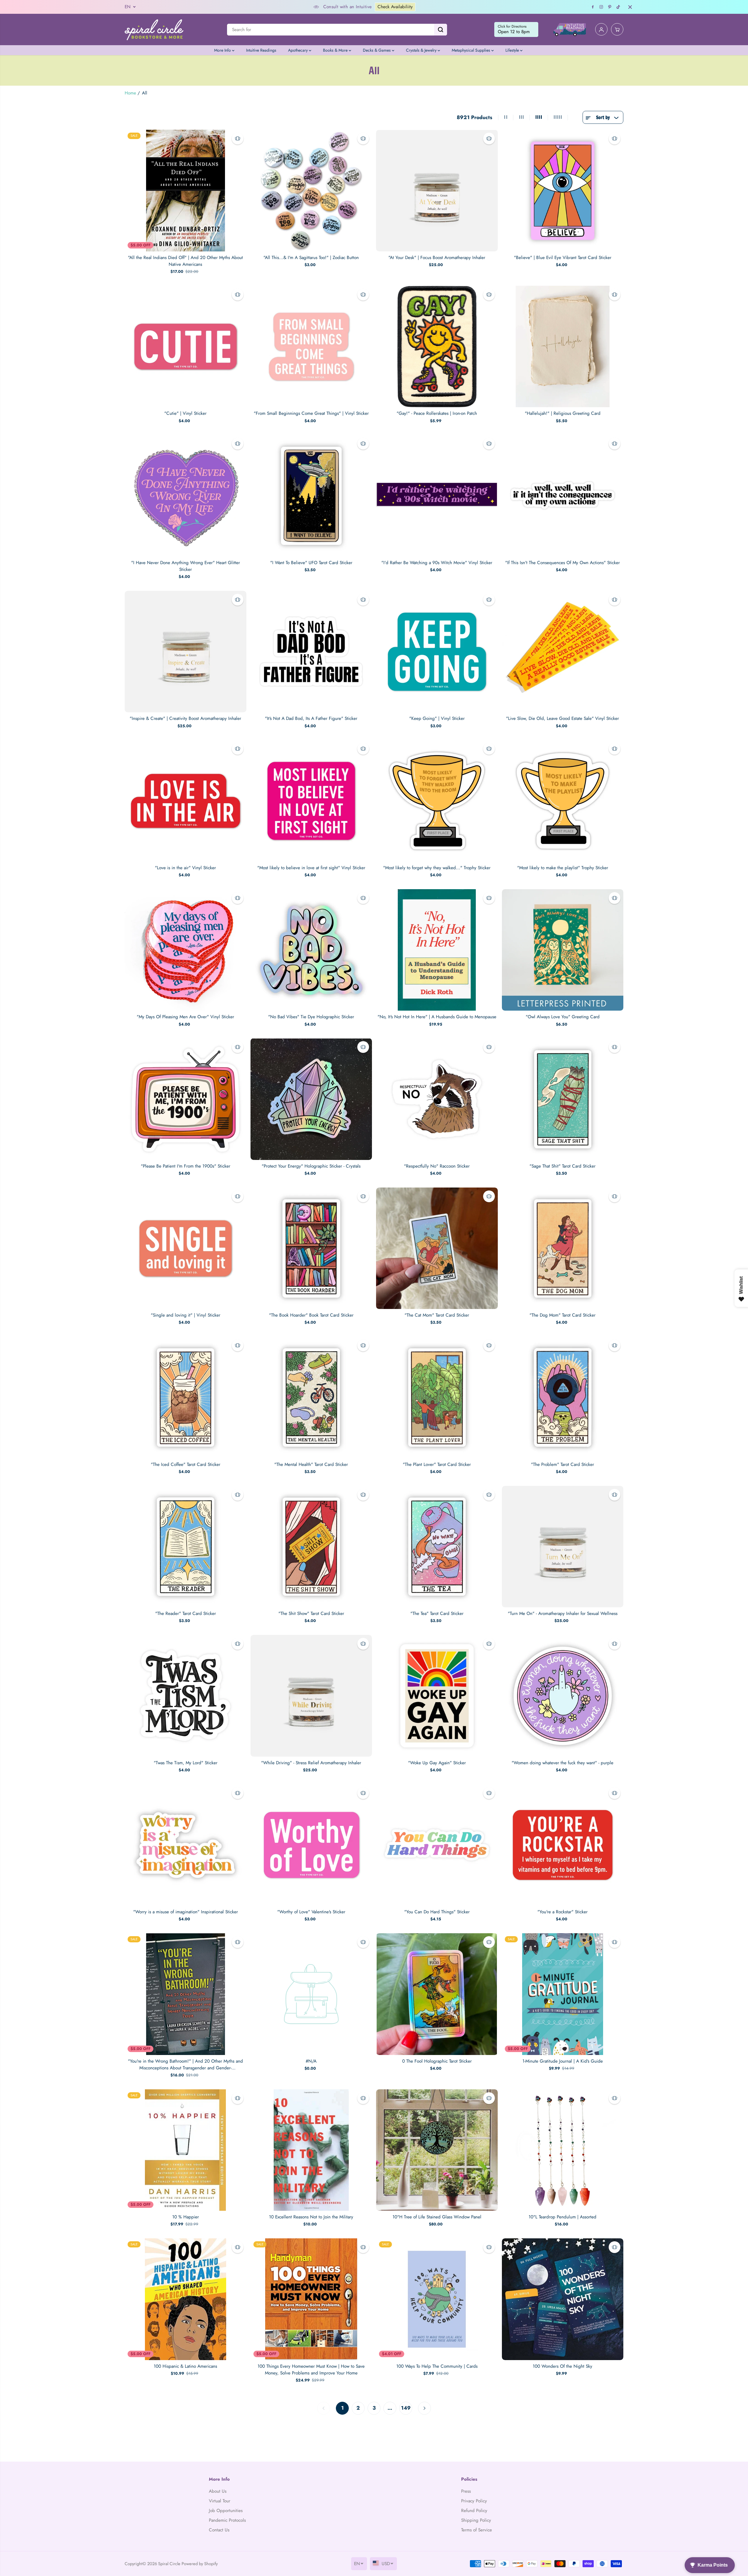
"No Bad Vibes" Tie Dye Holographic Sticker (311, 1017)
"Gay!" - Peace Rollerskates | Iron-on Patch (437, 413)
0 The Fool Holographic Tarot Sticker (437, 2061)
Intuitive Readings (261, 50)
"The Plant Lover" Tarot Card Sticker (437, 1464)
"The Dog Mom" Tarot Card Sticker (562, 1315)
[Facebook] (593, 7)
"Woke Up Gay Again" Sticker (437, 1763)
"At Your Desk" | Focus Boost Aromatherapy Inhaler (437, 258)
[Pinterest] (610, 7)
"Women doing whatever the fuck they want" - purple (562, 1763)
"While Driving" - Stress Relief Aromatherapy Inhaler (311, 1763)
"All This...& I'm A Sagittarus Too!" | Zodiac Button (311, 258)
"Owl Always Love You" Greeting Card (563, 1017)
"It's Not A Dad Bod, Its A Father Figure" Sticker (311, 718)
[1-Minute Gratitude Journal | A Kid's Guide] (563, 1994)
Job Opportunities (226, 2511)
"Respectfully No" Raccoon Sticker (437, 1166)
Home (130, 93)
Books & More (336, 50)
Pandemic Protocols (227, 2520)
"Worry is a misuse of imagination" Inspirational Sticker (186, 1912)
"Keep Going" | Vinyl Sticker (437, 718)
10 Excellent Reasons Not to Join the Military (311, 2217)
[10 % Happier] (186, 2150)
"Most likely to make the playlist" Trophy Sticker (563, 868)
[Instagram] (601, 7)
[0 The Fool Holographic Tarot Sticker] (437, 1994)
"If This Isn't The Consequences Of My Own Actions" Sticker (562, 563)
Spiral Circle (169, 2564)
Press (466, 2491)
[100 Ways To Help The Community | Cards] (437, 2299)
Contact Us (219, 2530)
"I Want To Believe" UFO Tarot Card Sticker (311, 563)
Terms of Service (477, 2530)
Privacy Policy (474, 2501)
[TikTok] (618, 7)
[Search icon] (441, 30)
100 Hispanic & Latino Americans (185, 2366)
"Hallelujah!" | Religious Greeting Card (563, 413)
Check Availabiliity (339, 7)
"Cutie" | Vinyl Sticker (185, 413)
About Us (218, 2491)
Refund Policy (474, 2511)
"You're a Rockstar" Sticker (562, 1912)
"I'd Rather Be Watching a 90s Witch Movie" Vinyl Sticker (437, 563)
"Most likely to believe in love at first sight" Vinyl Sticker (311, 868)
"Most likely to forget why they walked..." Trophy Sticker (437, 868)
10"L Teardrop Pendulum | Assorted (562, 2217)
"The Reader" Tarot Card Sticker (186, 1613)
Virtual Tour (220, 2501)
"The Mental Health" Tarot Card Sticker (311, 1464)
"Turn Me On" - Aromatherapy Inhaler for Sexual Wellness (563, 1613)
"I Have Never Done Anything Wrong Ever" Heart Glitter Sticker (186, 566)
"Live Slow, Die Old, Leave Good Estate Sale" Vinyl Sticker (562, 718)
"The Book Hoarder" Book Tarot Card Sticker (311, 1315)
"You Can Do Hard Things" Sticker (437, 1912)
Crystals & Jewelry (422, 50)
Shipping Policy (476, 2520)
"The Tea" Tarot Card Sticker (437, 1613)
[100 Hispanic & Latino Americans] (186, 2299)
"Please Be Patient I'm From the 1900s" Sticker (186, 1166)
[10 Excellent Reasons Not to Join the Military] (311, 2150)
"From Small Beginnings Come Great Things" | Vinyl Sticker (311, 413)
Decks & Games (377, 50)
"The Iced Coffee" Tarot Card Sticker (186, 1464)
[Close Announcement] (630, 7)
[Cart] (617, 30)
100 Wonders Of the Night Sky (562, 2366)
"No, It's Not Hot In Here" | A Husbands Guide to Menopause (437, 1017)
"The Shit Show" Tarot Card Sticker (311, 1613)
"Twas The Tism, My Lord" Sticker (186, 1763)
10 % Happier (186, 2217)
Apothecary (298, 50)
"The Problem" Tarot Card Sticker (562, 1464)
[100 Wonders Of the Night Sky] (563, 2299)
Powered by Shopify (200, 2564)
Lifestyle (513, 50)
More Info (223, 50)
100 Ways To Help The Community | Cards (437, 2366)
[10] (437, 2150)
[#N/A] (311, 1994)
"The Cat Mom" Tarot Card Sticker (437, 1315)
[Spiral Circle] (154, 29)
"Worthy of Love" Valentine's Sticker (311, 1912)
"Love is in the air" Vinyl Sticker (185, 868)
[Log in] (601, 30)
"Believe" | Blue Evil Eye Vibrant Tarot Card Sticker (563, 258)
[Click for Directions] (516, 30)
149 (406, 2408)
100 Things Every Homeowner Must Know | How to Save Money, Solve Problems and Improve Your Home (311, 2370)
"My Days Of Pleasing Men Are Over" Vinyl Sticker (185, 1017)
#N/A (311, 2061)
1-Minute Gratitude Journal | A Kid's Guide (563, 2061)
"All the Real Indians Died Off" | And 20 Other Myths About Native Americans (185, 261)
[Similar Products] (238, 138)
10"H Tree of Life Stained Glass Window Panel (437, 2217)
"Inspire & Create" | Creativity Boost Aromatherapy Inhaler (185, 718)
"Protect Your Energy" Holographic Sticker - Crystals (311, 1166)
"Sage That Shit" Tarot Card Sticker (562, 1166)
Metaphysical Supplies (472, 50)
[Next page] (424, 2408)
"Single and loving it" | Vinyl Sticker (186, 1315)
